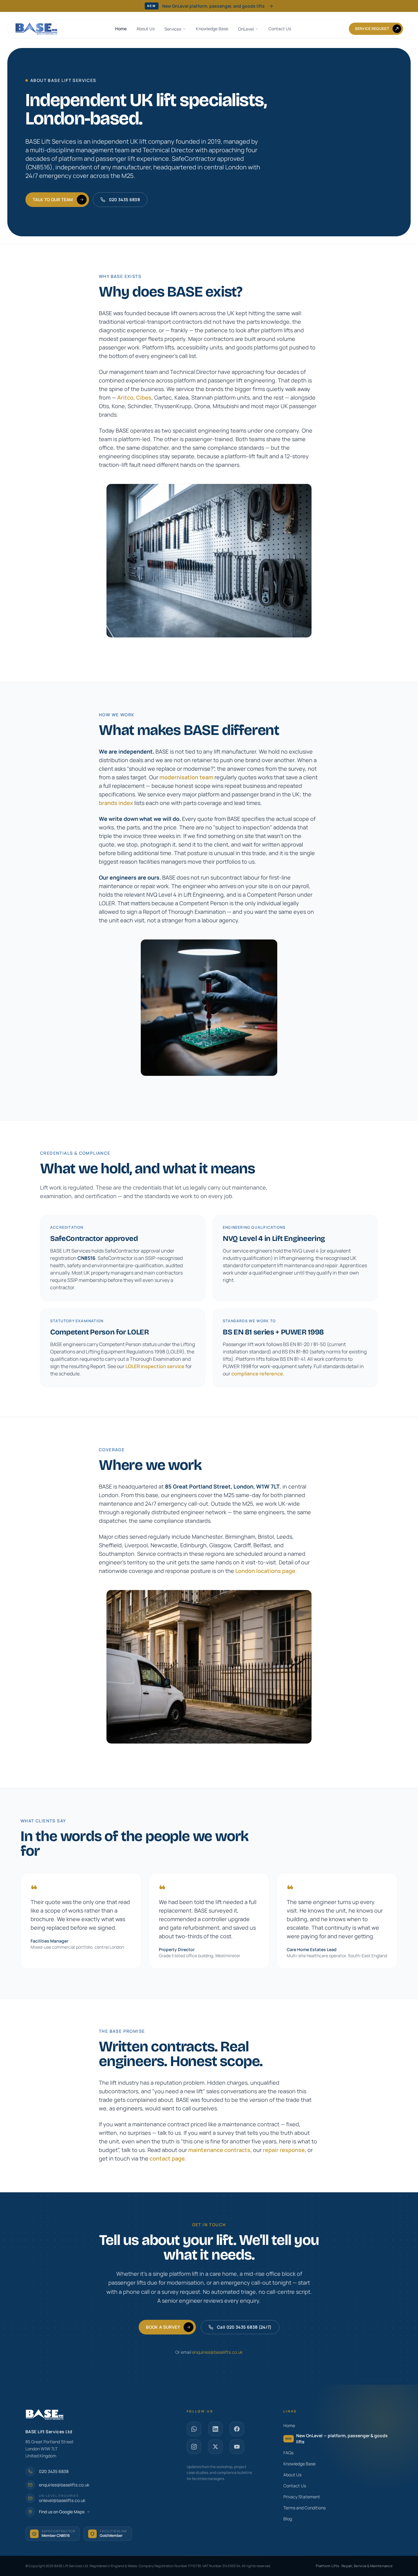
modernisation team (186, 777)
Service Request (372, 29)
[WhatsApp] (194, 2429)
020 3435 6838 (125, 199)
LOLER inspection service (155, 1366)
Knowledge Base (212, 29)
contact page (167, 2158)
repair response (284, 2150)
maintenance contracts (219, 2150)
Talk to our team (53, 199)
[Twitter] (215, 2447)
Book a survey (163, 2327)
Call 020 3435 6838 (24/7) (244, 2327)
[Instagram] (194, 2447)
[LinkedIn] (215, 2429)
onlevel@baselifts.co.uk (62, 2500)
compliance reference (257, 1374)
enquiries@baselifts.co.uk (217, 2352)
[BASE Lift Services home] (36, 29)
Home (121, 29)
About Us (146, 29)
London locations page (265, 1571)
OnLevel (246, 29)
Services (173, 29)
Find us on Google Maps (62, 2512)
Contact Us (280, 29)
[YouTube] (237, 2447)
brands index (116, 803)
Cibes (144, 397)
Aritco (125, 397)
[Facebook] (237, 2429)
